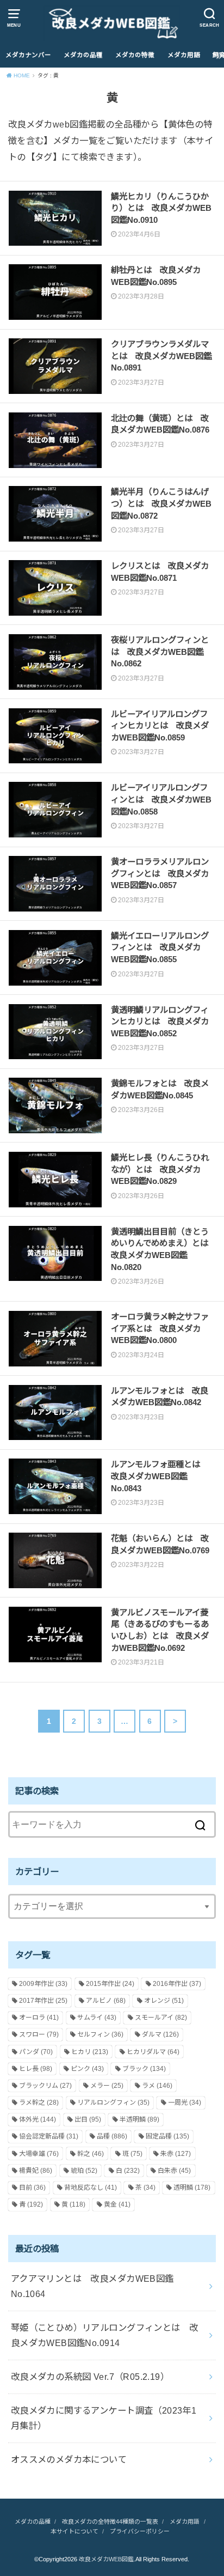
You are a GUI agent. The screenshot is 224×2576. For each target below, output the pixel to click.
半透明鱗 (139, 2119)
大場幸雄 (39, 2154)
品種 (112, 2136)
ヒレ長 (36, 2069)
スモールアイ (161, 2018)
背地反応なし (91, 2188)
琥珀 (84, 2171)
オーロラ (39, 2018)
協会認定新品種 (49, 2136)
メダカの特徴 (135, 55)
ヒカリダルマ (153, 2052)
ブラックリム (45, 2086)
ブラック (144, 2069)
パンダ (36, 2052)
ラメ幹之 (39, 2103)
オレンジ (164, 2001)
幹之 (91, 2154)
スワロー (39, 2034)
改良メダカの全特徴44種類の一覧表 (110, 2522)
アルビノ (106, 2001)
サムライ (97, 2018)
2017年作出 (43, 2001)
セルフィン (100, 2034)
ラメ (157, 2086)
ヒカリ (90, 2052)
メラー (107, 2086)
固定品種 (167, 2136)
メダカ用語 (184, 55)
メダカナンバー (28, 55)
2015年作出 (110, 1984)
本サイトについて (74, 2531)
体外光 (38, 2119)
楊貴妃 (36, 2171)
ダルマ (160, 2034)
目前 (32, 2188)
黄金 (117, 2204)
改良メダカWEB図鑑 (106, 2559)
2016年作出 (177, 1984)
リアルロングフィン (113, 2103)
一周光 (185, 2103)
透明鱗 (192, 2188)
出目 (88, 2119)
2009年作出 (43, 1984)
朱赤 (176, 2154)
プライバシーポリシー (140, 2531)
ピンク (87, 2069)
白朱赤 (174, 2171)
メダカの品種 (83, 55)
